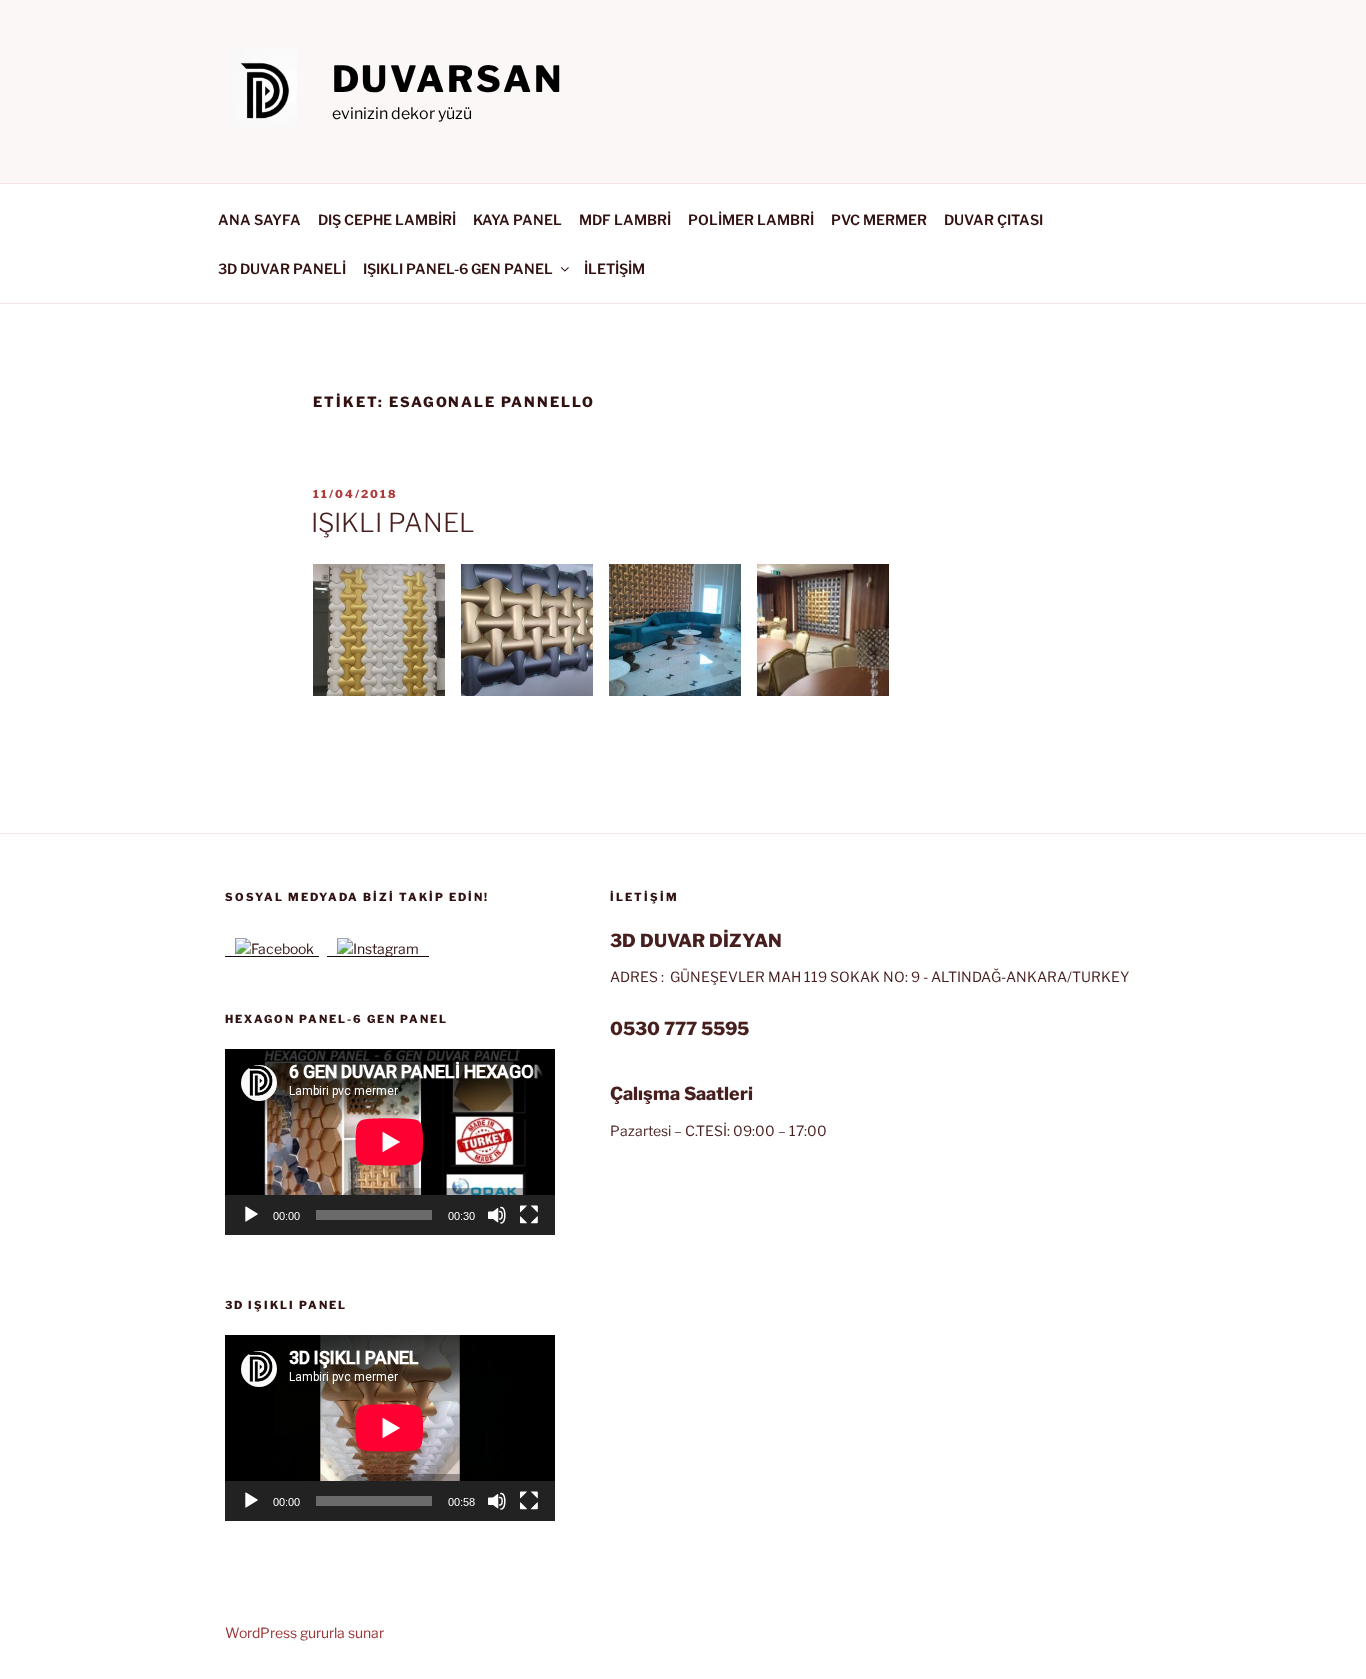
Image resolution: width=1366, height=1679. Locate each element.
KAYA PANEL (517, 219)
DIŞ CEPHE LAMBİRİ (387, 219)
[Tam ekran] (529, 1215)
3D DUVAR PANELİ (282, 268)
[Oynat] (251, 1215)
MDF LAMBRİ (625, 219)
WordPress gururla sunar (304, 1632)
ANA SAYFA (259, 219)
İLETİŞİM (614, 268)
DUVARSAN (448, 79)
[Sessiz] (497, 1215)
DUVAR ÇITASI (993, 219)
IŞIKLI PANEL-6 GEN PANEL (458, 268)
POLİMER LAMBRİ (751, 219)
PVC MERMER (879, 219)
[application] (390, 1141)
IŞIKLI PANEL (393, 522)
